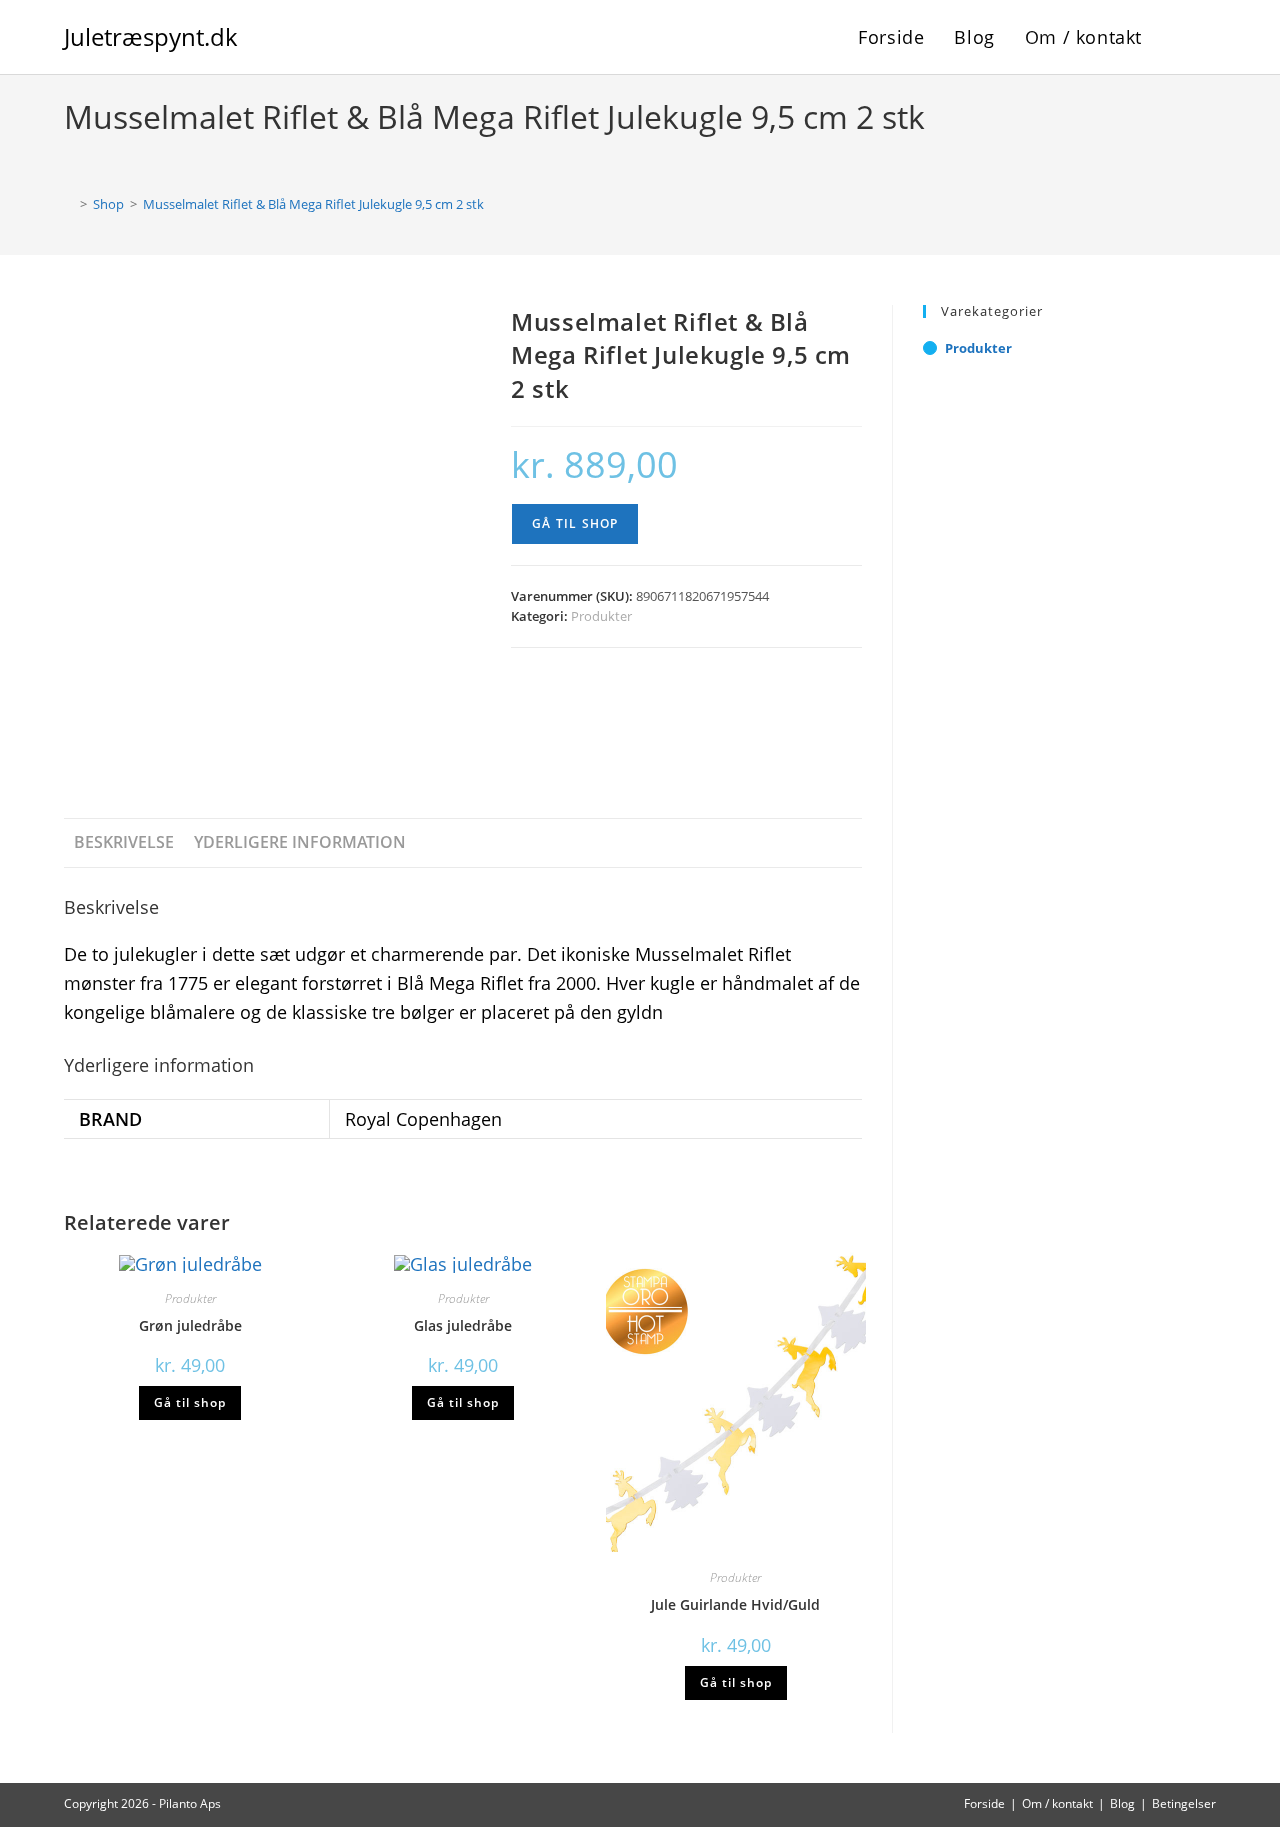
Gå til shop (575, 523)
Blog (1122, 1803)
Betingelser (1184, 1803)
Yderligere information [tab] (300, 842)
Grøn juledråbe (190, 1325)
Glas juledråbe (463, 1325)
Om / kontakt (1057, 1803)
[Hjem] (69, 204)
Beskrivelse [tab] (124, 842)
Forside (984, 1803)
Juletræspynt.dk (151, 36)
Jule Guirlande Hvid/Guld (735, 1604)
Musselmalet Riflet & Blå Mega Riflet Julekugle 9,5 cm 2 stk (313, 204)
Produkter (601, 616)
